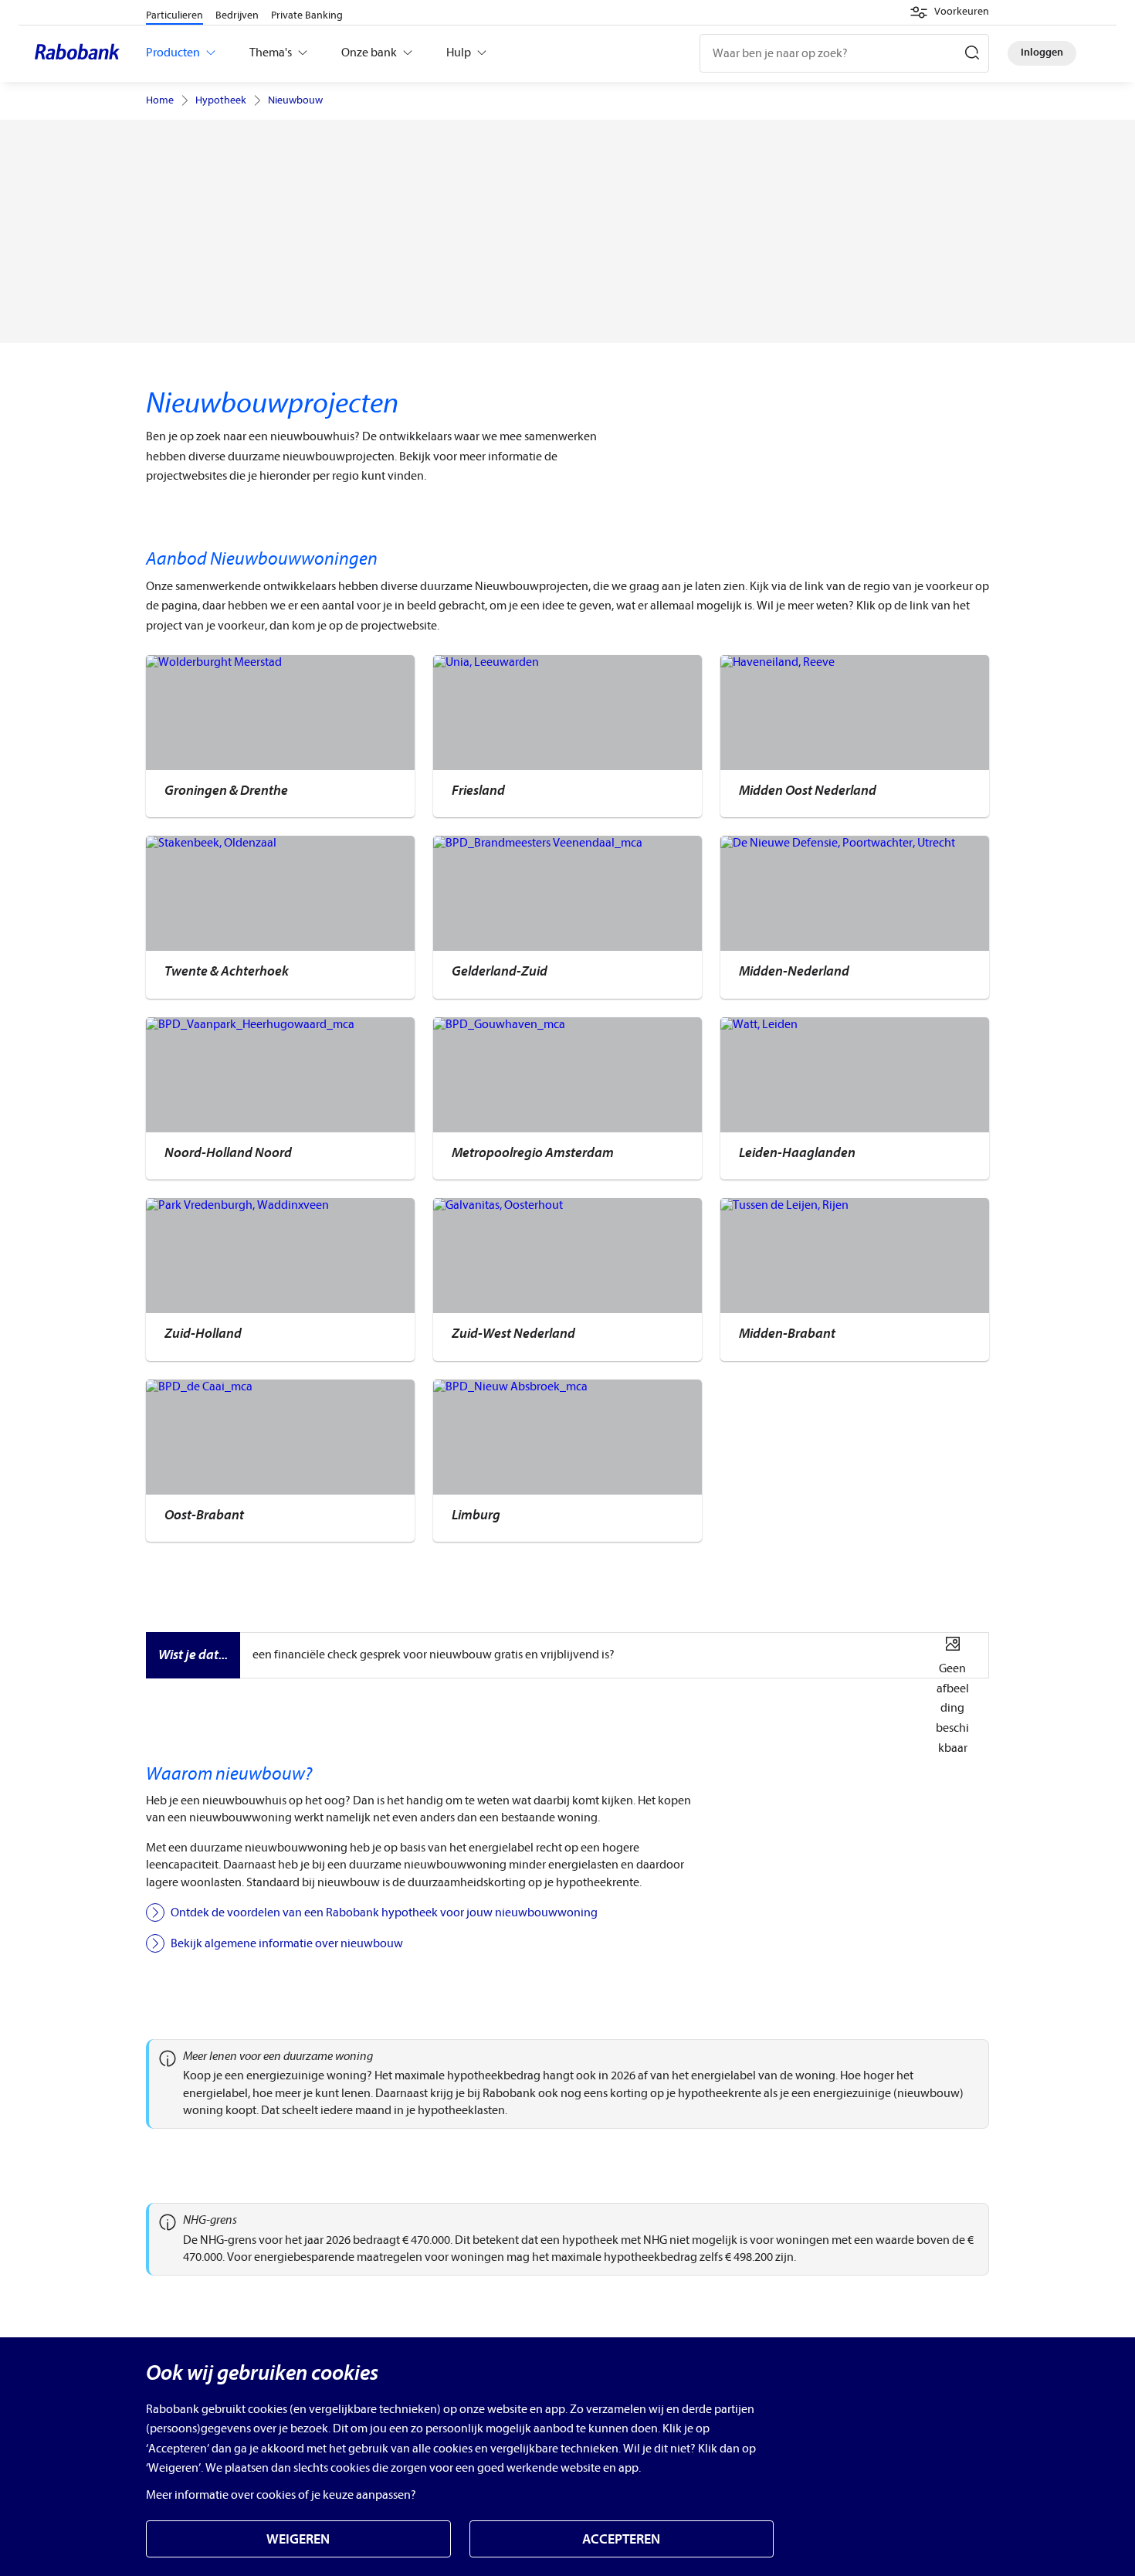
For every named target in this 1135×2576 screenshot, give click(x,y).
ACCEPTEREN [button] (621, 2539)
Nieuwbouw (295, 100)
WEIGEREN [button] (298, 2539)
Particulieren (174, 15)
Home (160, 100)
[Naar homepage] (81, 53)
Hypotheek (221, 100)
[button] (949, 12)
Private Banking (307, 15)
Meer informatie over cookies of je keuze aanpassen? (281, 2495)
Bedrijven (237, 15)
